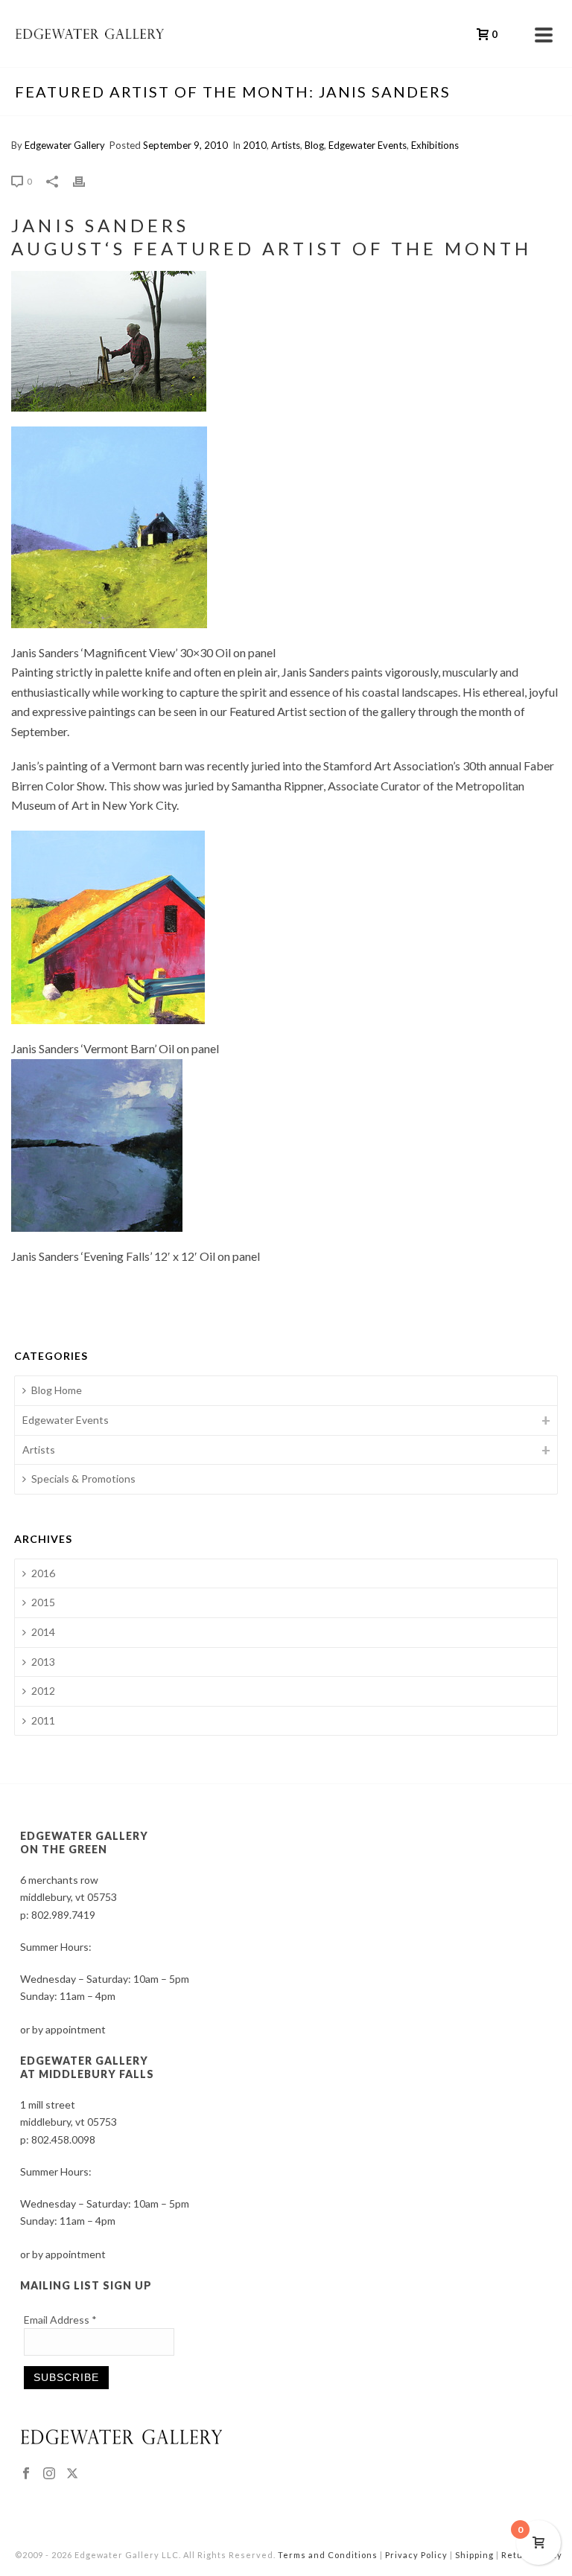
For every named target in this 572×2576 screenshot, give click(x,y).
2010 (255, 145)
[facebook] (26, 2474)
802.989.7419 (63, 1915)
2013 (43, 1662)
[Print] (86, 180)
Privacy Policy (416, 2555)
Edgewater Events (368, 145)
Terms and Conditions (328, 2555)
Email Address (60, 2320)
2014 (43, 1632)
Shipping (474, 2555)
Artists (286, 145)
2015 (43, 1602)
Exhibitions (435, 145)
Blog (314, 145)
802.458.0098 (63, 2139)
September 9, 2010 (185, 145)
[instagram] (49, 2474)
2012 (43, 1691)
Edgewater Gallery (65, 145)
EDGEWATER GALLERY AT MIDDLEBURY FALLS (87, 2067)
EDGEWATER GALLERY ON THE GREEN (84, 1842)
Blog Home (57, 1390)
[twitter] (72, 2474)
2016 (43, 1573)
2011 (43, 1720)
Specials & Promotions (83, 1479)
